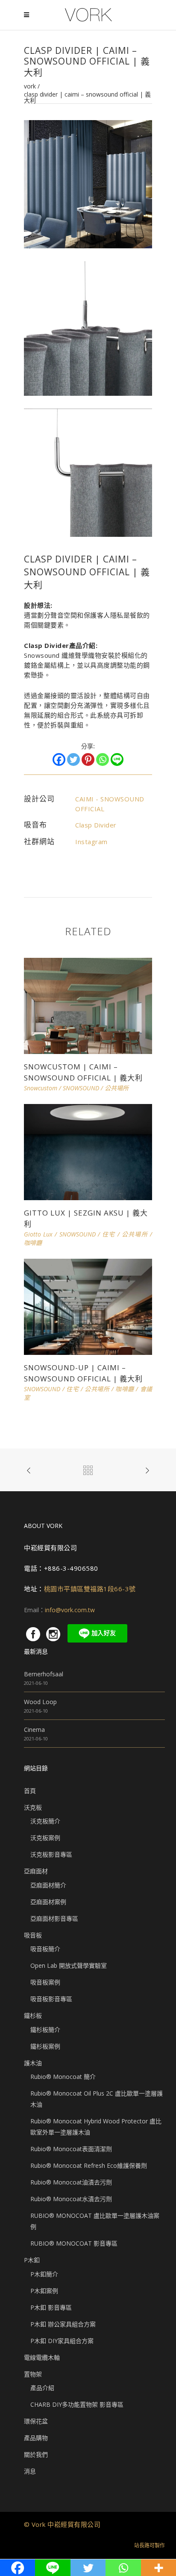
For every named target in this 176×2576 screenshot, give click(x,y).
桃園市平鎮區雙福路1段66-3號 (90, 1589)
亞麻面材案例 (48, 1902)
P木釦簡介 (44, 2274)
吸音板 (33, 1935)
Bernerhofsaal (44, 1674)
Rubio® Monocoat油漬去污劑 (71, 2182)
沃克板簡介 (45, 1821)
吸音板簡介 (45, 1949)
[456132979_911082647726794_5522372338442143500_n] (88, 184)
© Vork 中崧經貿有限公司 (62, 2524)
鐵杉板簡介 (45, 2030)
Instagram (91, 842)
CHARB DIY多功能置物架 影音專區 (77, 2404)
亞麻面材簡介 (48, 1885)
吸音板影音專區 (51, 1999)
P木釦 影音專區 (51, 2307)
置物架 (33, 2374)
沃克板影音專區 (51, 1854)
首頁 (30, 1791)
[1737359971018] (88, 328)
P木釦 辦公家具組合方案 (63, 2324)
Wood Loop (40, 1702)
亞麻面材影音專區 (54, 1918)
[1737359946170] (88, 472)
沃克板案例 (45, 1838)
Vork (30, 86)
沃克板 (33, 1807)
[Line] (117, 760)
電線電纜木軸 (42, 2357)
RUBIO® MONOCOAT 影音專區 (74, 2243)
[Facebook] (59, 760)
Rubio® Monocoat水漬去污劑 (71, 2199)
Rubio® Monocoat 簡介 (63, 2077)
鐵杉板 (33, 2015)
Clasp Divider (96, 825)
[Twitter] (73, 760)
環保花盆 (36, 2421)
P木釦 (32, 2260)
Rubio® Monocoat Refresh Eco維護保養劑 (89, 2165)
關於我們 (36, 2454)
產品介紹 (42, 2388)
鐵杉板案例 (45, 2046)
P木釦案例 (44, 2291)
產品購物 (36, 2438)
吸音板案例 (45, 1982)
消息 (30, 2471)
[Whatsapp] (103, 760)
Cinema (34, 1730)
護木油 (33, 2063)
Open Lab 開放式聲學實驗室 (69, 1965)
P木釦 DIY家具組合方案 (62, 2341)
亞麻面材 (36, 1871)
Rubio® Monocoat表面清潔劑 (71, 2149)
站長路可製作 (150, 2545)
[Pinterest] (88, 760)
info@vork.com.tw (70, 1610)
